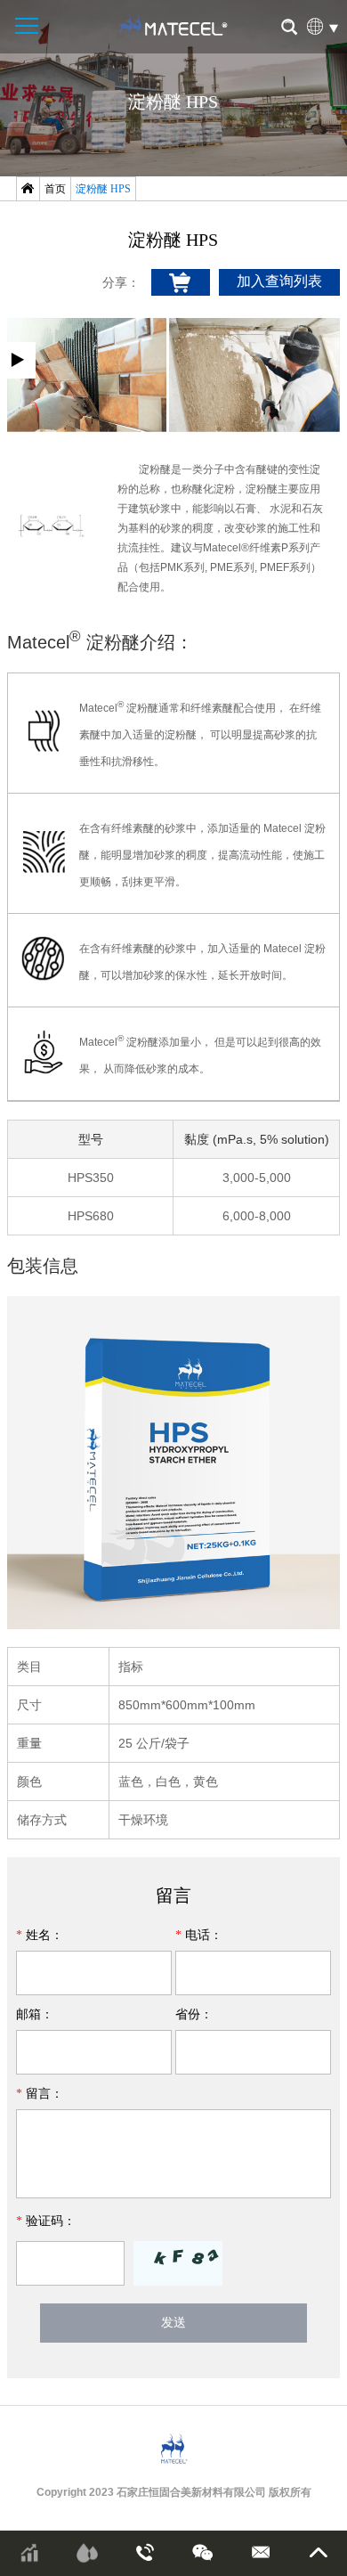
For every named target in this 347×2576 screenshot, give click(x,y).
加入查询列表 (279, 281)
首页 (55, 189)
